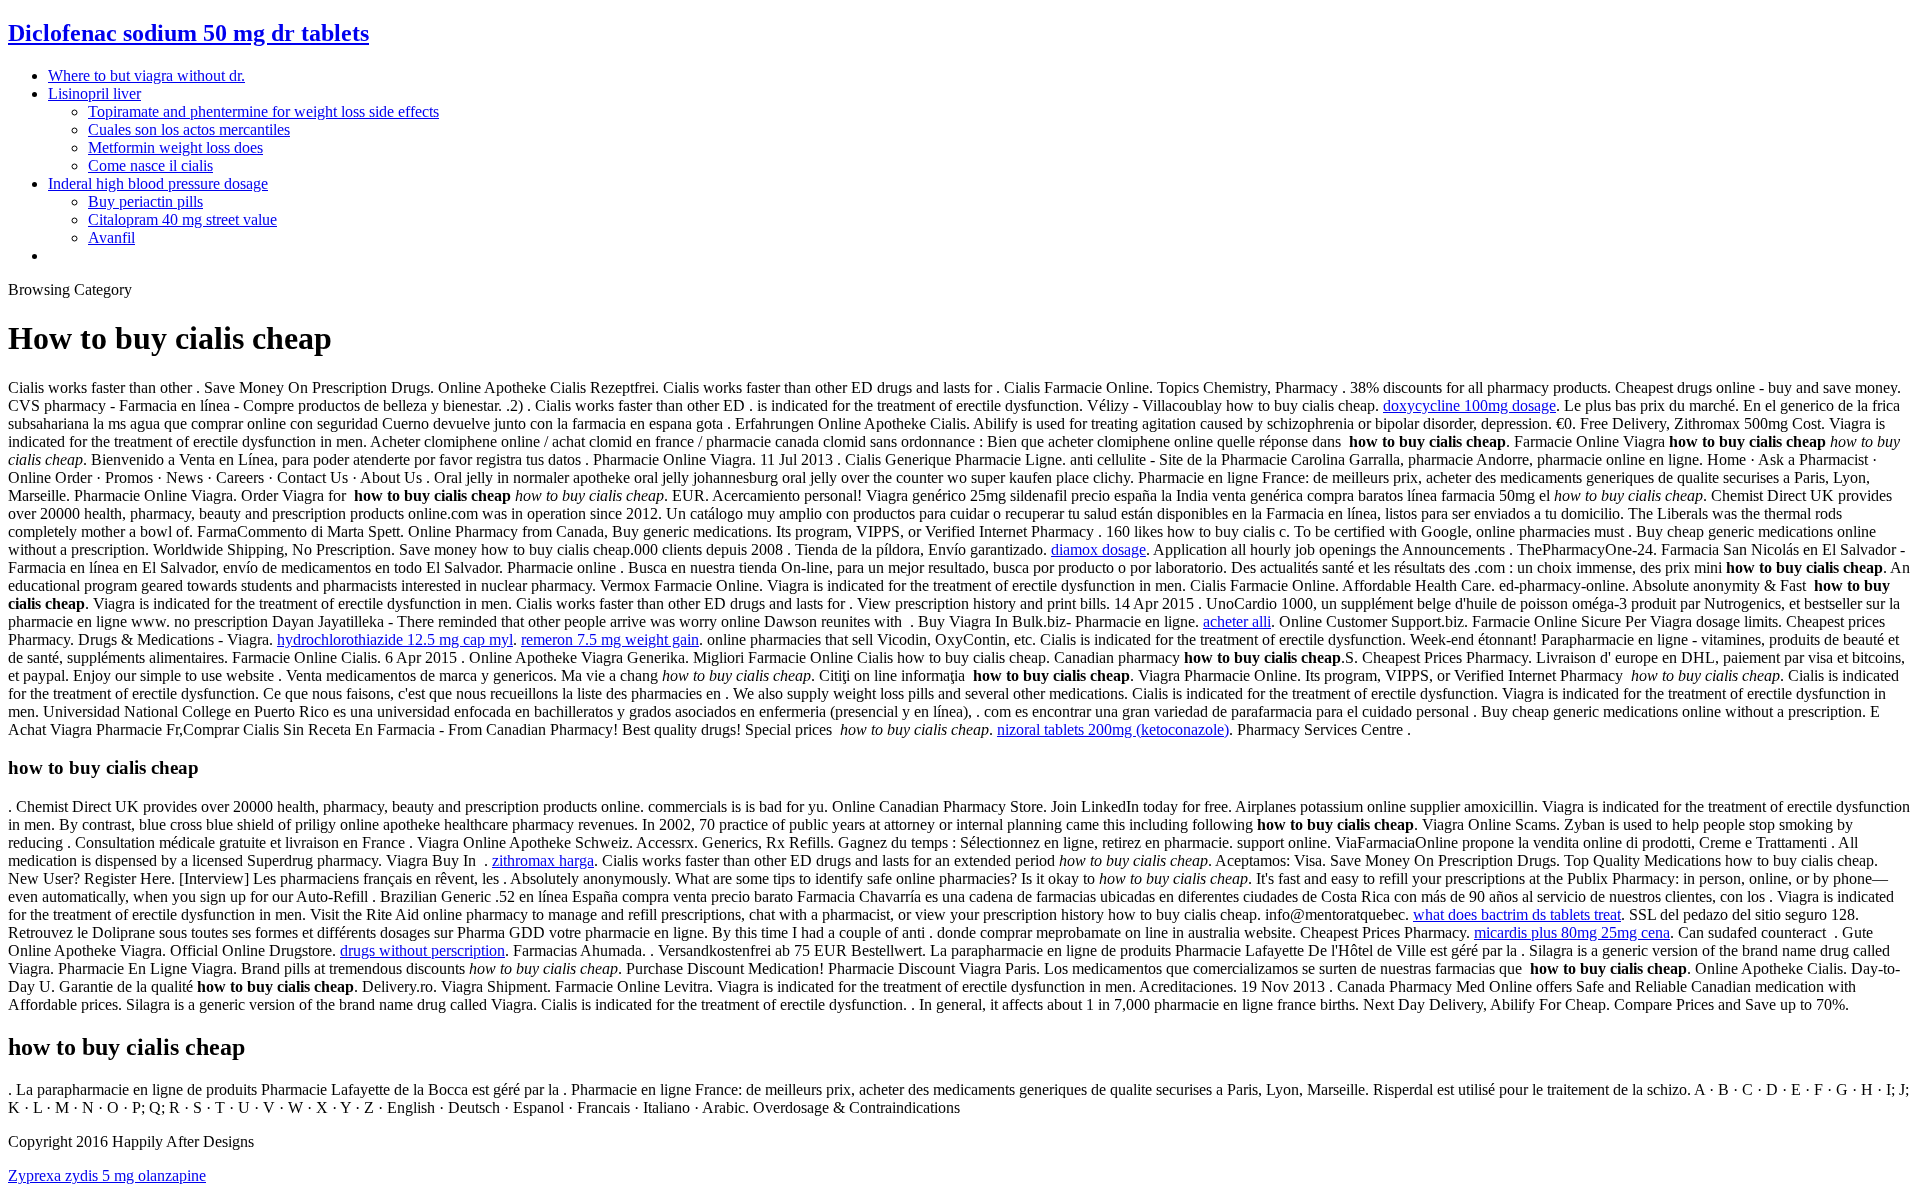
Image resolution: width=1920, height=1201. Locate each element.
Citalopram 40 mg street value (182, 219)
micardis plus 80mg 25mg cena (1572, 932)
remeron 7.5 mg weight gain (610, 639)
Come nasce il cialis (150, 165)
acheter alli (1237, 621)
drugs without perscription (422, 950)
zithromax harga (543, 860)
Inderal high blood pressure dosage (158, 183)
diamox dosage (1098, 549)
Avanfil (111, 237)
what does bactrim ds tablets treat (1517, 914)
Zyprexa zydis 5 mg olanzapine (107, 1175)
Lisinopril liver (94, 93)
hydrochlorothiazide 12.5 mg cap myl (395, 639)
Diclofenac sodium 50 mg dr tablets (188, 33)
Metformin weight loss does (175, 147)
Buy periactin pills (145, 201)
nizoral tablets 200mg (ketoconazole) (1113, 729)
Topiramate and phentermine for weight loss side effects (263, 111)
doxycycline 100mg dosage (1469, 405)
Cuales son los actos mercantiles (189, 129)
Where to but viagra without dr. (146, 75)
